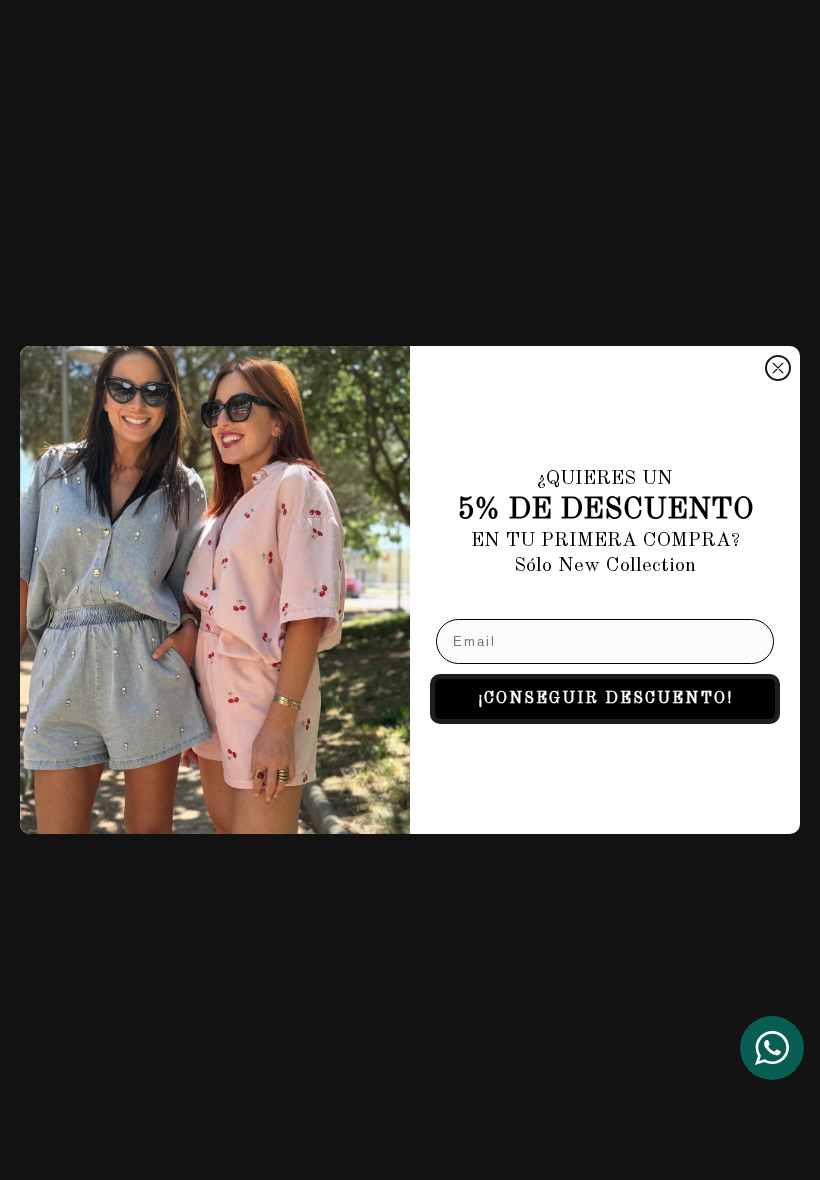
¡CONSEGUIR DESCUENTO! (605, 699)
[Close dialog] (778, 368)
